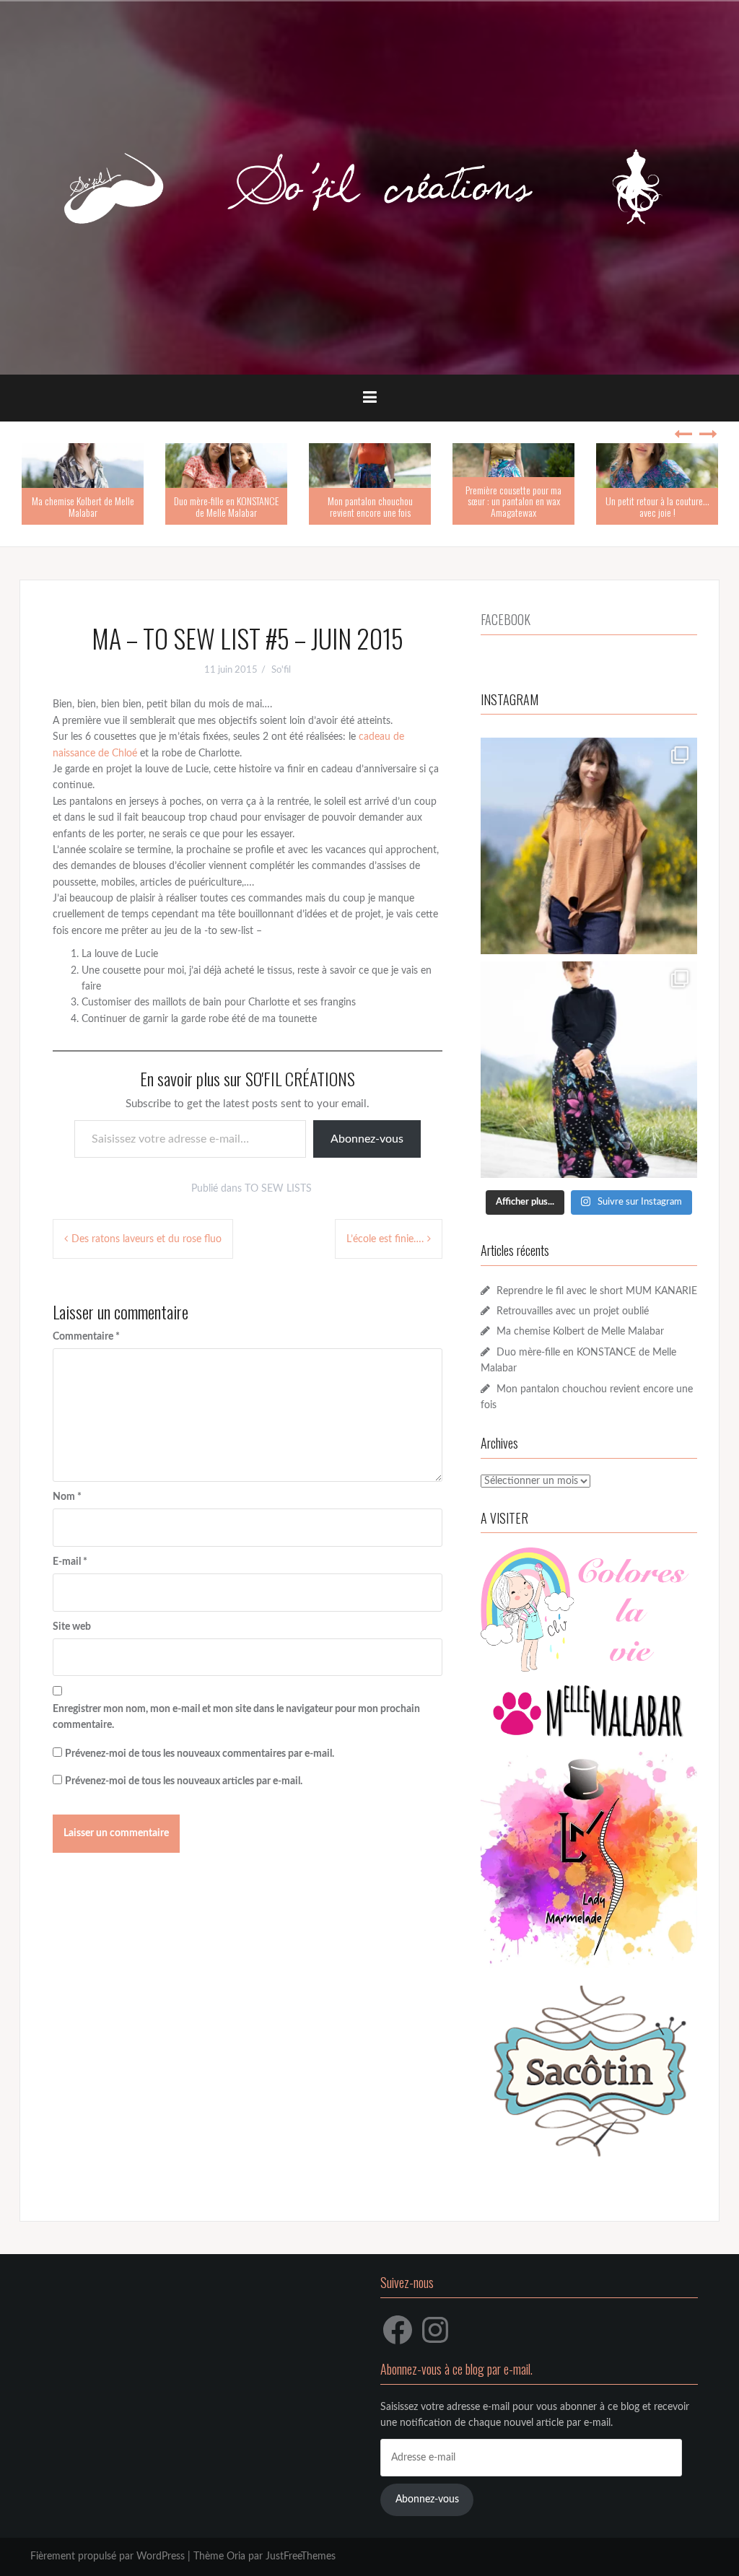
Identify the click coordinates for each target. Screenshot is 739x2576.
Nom (67, 1497)
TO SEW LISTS (278, 1189)
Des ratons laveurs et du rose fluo (147, 1239)
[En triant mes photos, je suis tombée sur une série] (589, 1070)
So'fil (281, 670)
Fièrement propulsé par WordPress (108, 2557)
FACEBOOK (506, 619)
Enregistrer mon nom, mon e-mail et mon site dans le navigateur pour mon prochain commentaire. (236, 1717)
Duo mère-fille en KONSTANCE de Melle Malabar (226, 506)
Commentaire (86, 1337)
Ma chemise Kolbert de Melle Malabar (83, 506)
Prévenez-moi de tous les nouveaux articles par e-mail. (184, 1781)
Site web (72, 1627)
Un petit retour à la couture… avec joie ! (657, 506)
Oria (236, 2557)
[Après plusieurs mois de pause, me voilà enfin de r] (589, 846)
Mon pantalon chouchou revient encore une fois (370, 506)
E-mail (70, 1562)
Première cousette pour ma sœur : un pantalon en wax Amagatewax (513, 501)
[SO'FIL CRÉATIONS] (369, 188)
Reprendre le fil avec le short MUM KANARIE (597, 1291)
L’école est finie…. (385, 1239)
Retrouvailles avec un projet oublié (573, 1311)
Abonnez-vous (367, 1139)
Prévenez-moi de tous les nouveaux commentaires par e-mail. (200, 1754)
